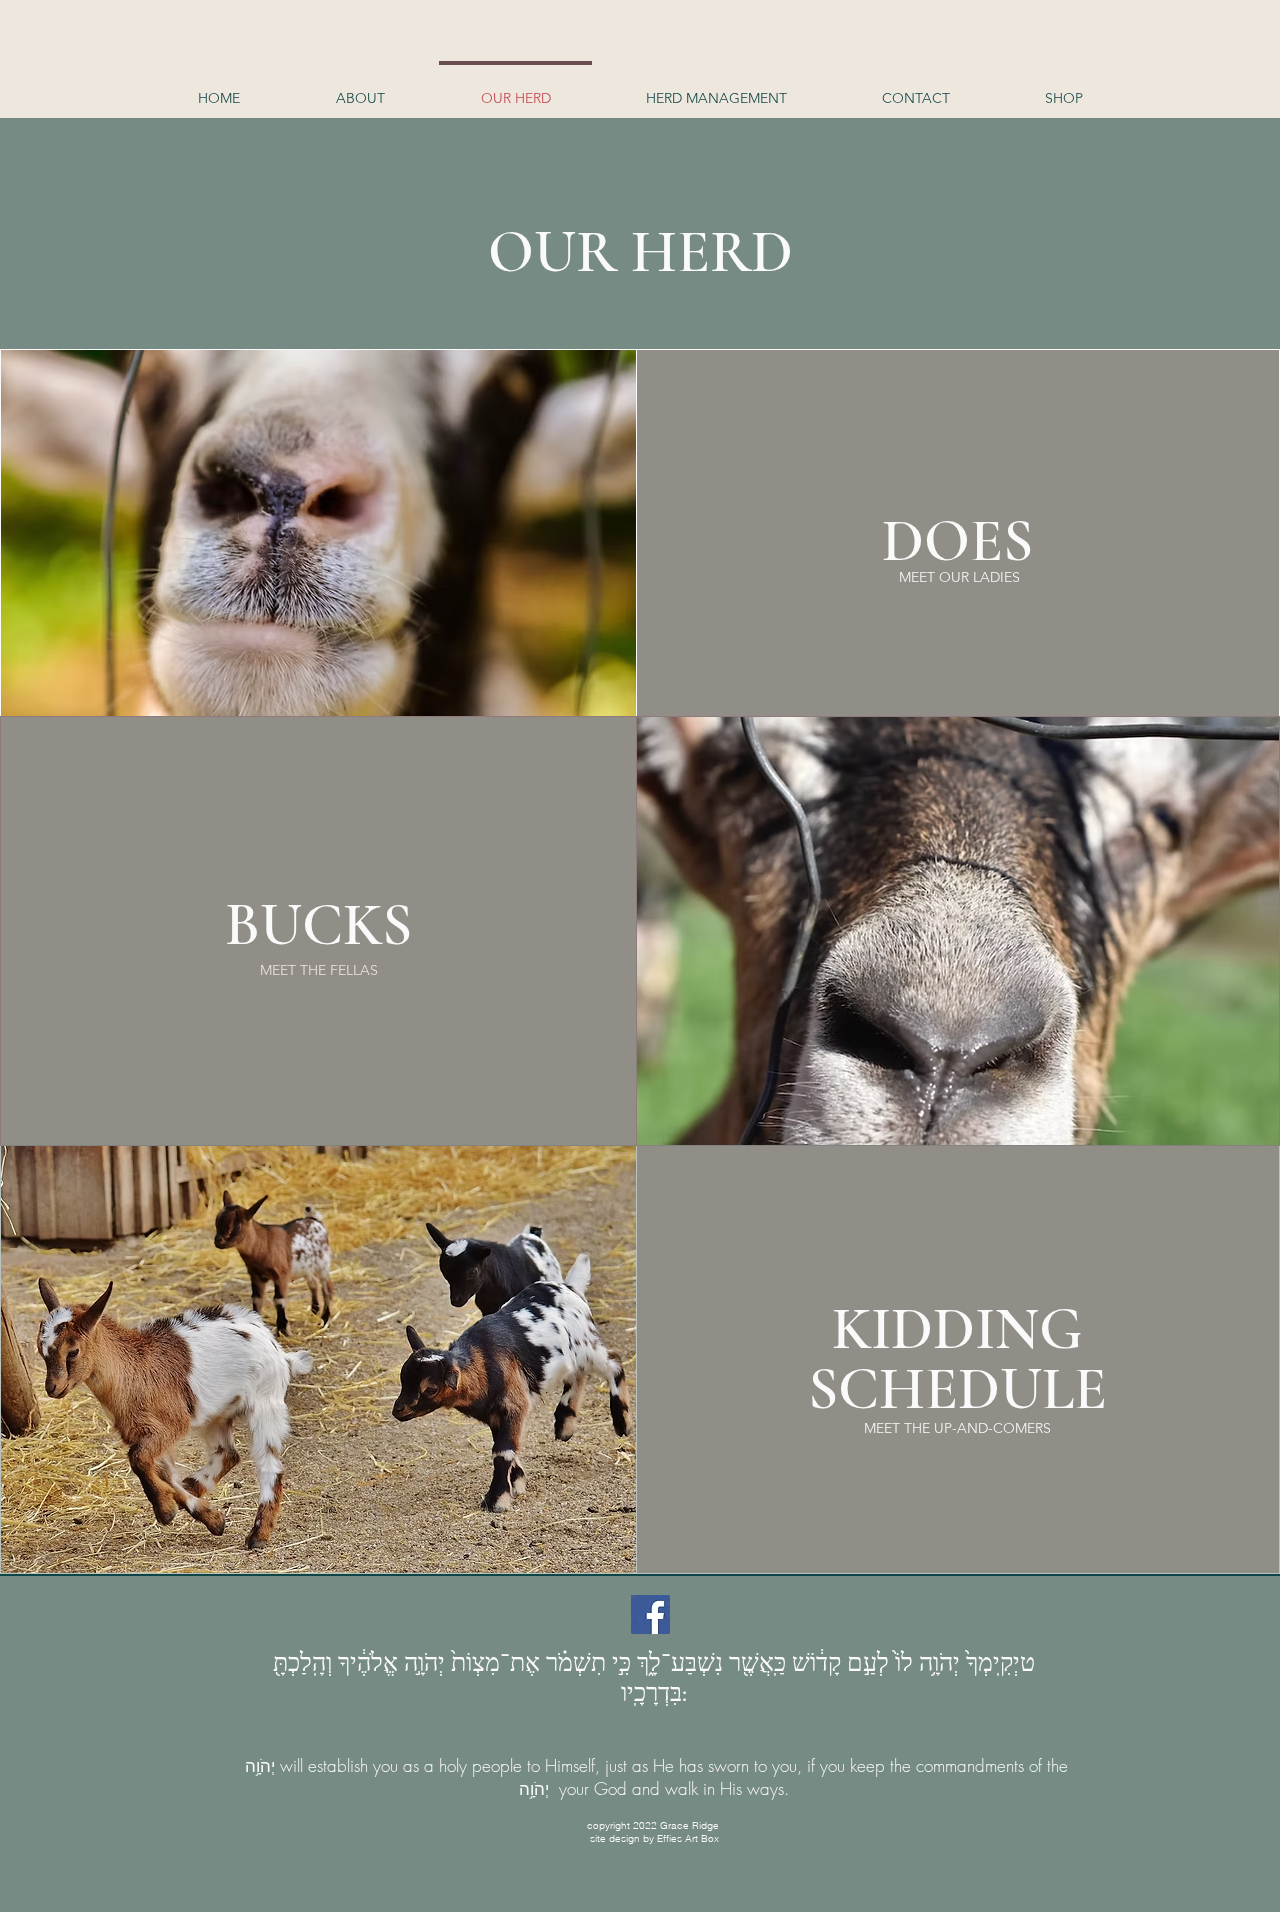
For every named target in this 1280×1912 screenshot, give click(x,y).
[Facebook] (650, 1614)
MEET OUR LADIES (959, 577)
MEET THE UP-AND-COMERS (957, 1428)
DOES (957, 541)
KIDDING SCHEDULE (957, 1359)
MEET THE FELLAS (319, 970)
